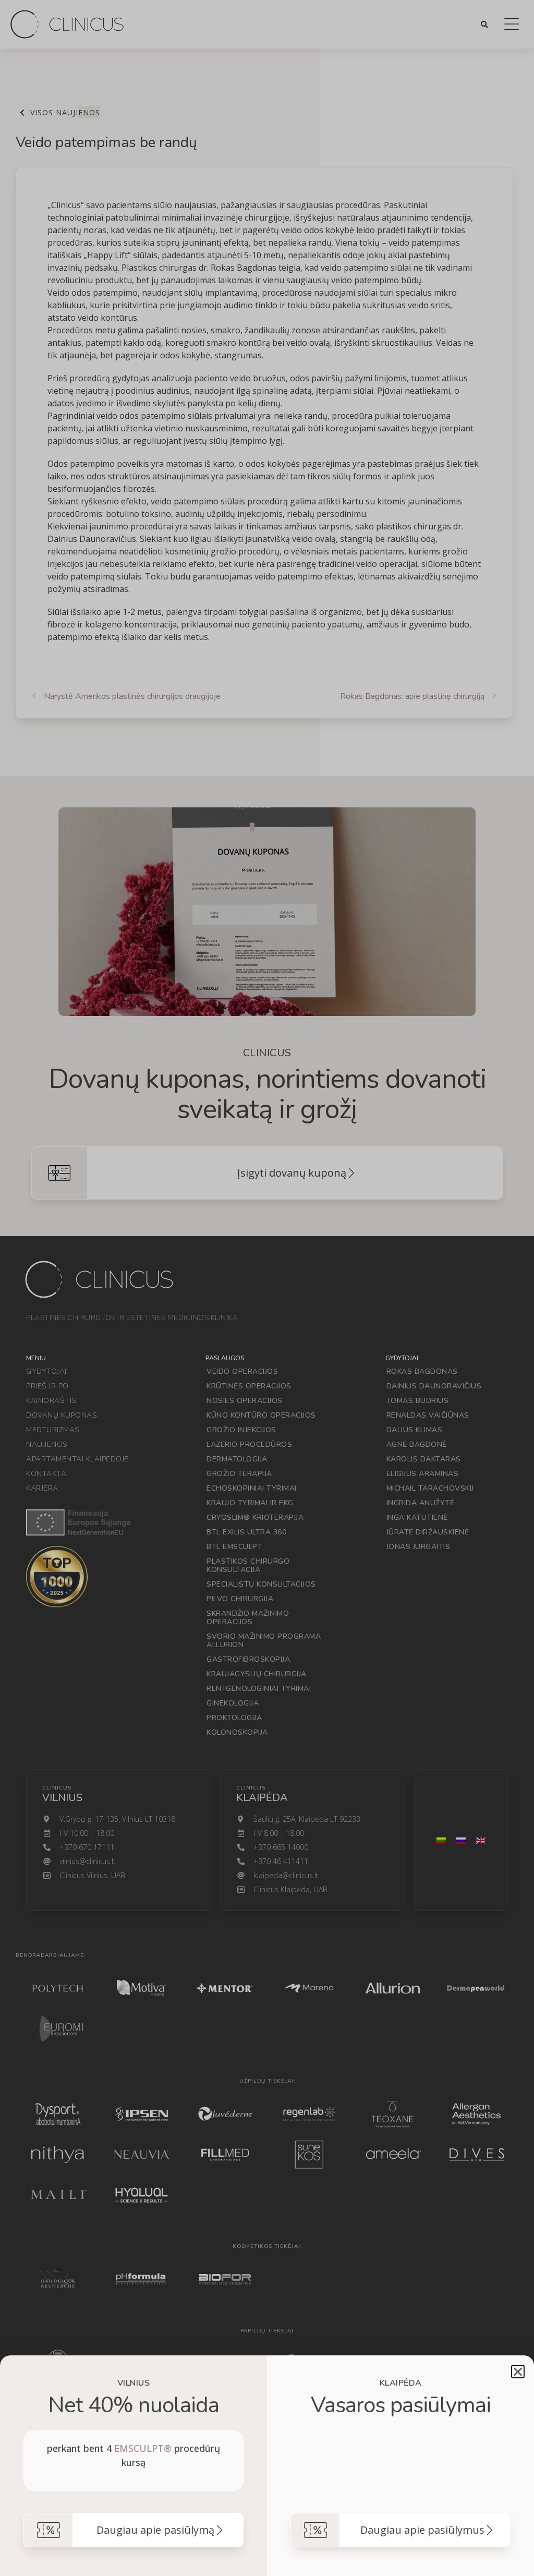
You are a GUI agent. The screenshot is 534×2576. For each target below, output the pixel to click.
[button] (518, 2372)
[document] (267, 1288)
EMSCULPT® (143, 2448)
